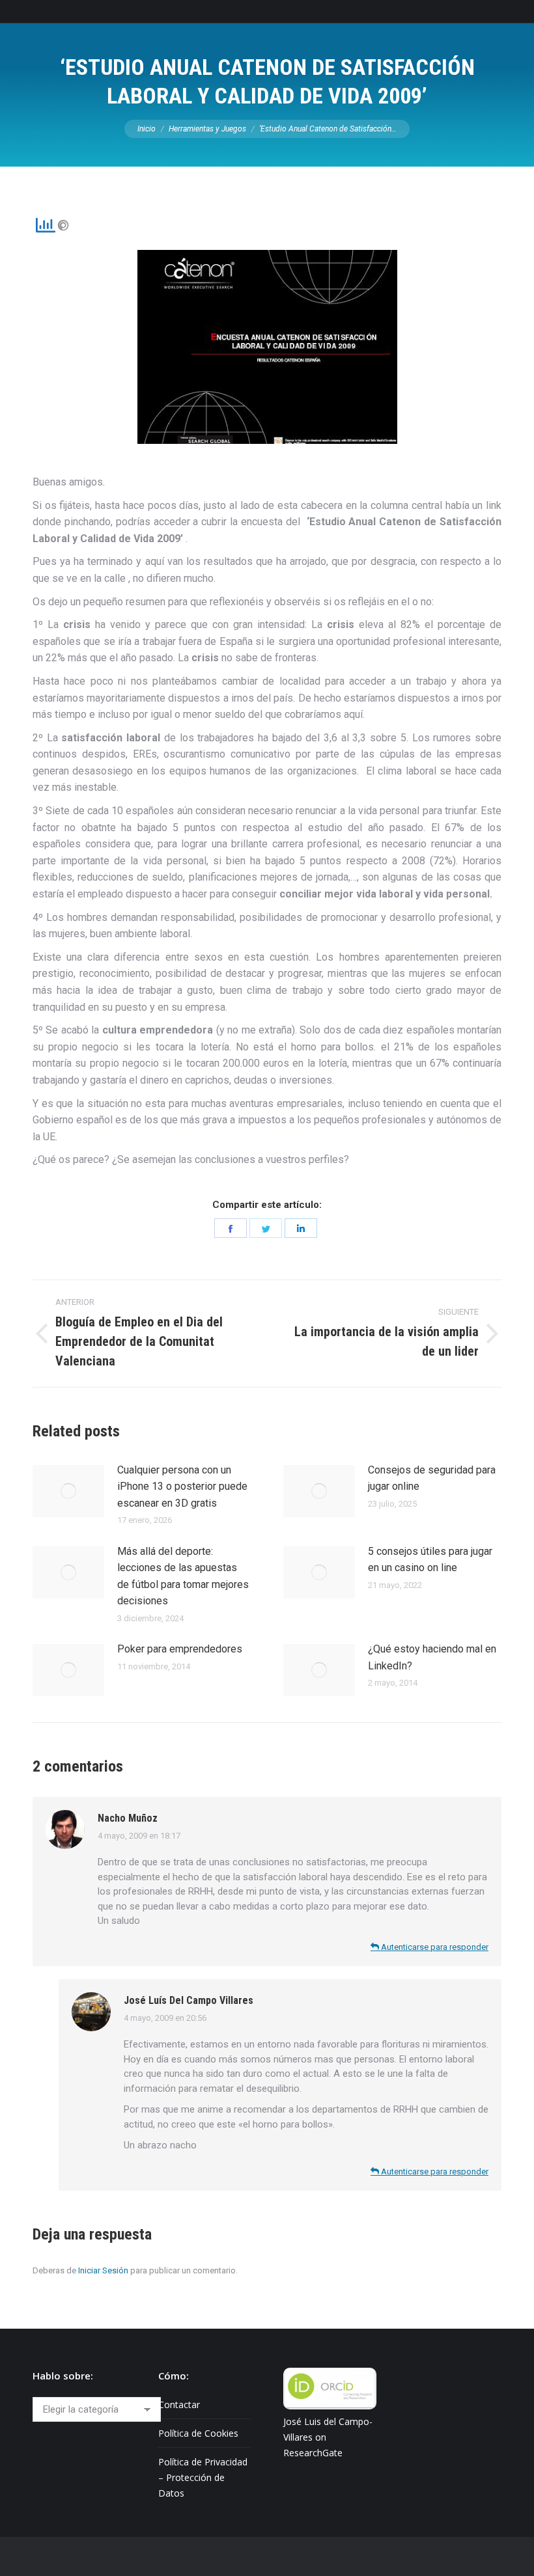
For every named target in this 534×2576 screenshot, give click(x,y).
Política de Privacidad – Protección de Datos (203, 2477)
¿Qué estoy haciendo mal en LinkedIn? (432, 1657)
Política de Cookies (198, 2433)
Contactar (179, 2405)
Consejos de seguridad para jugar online (432, 1478)
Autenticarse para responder (434, 1947)
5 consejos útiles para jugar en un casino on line (430, 1560)
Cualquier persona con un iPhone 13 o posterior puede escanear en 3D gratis (182, 1487)
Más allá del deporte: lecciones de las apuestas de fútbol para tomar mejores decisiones (183, 1576)
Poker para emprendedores (180, 1649)
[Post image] (68, 1491)
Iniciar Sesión (103, 2270)
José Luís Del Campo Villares (189, 2000)
